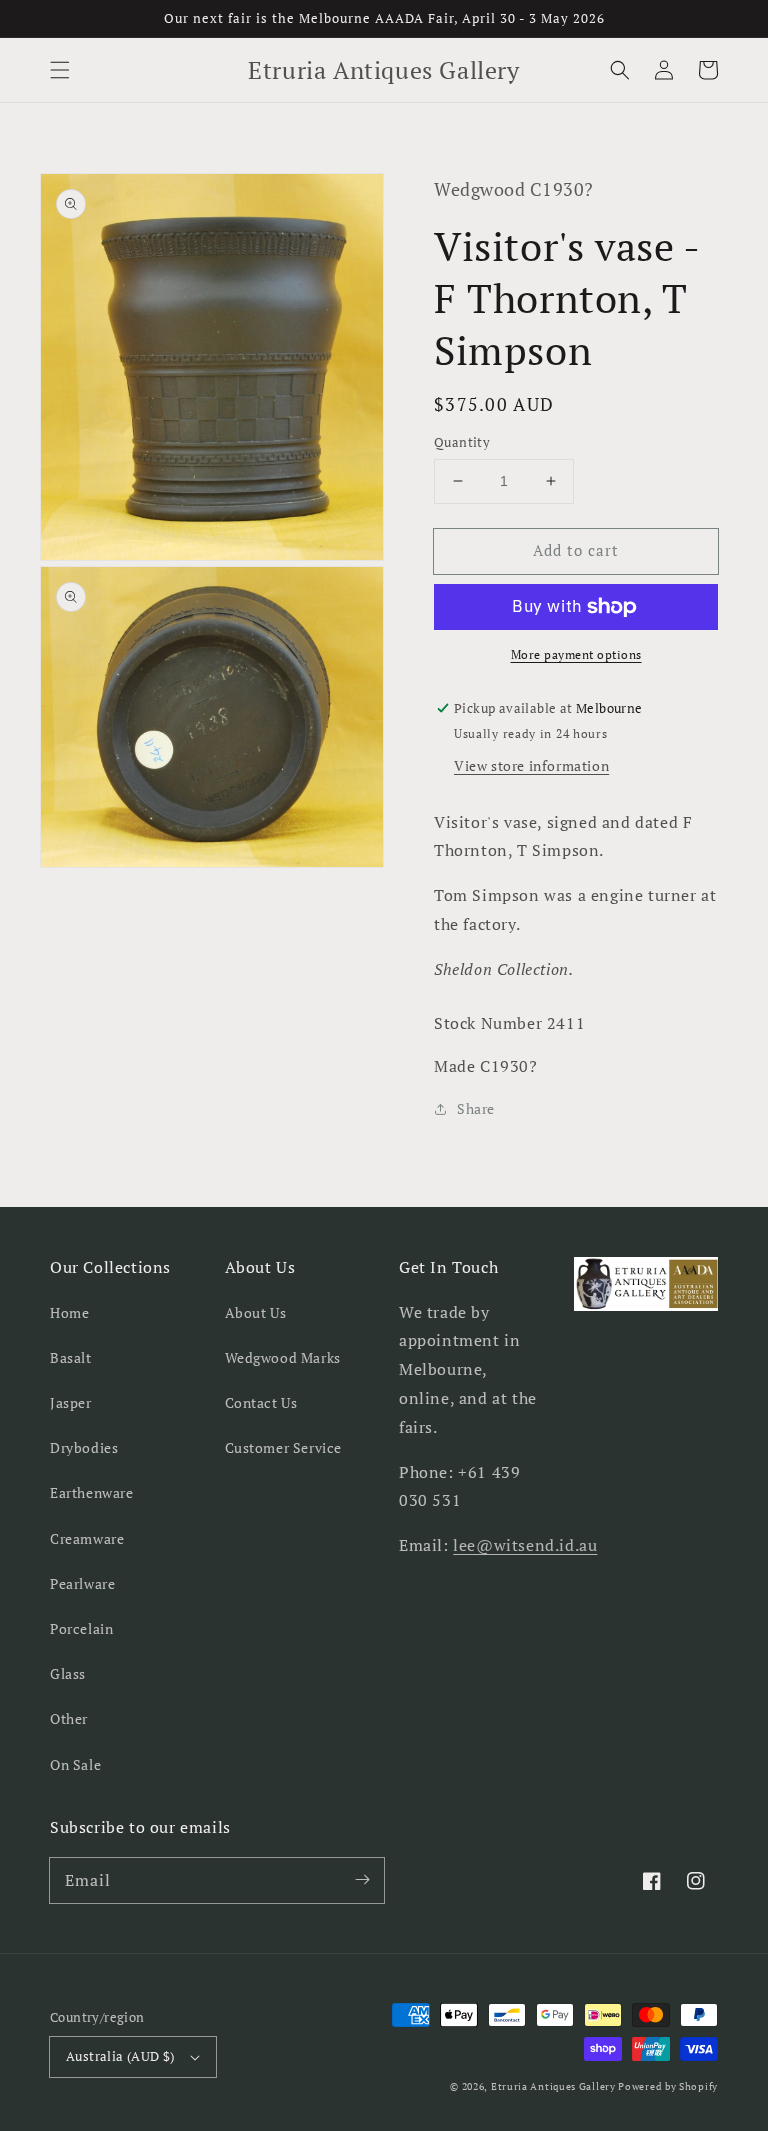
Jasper (71, 1402)
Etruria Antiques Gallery (555, 2086)
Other (69, 1718)
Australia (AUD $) (120, 2056)
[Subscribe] (362, 1880)
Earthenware (92, 1492)
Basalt (71, 1357)
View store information (531, 765)
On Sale (75, 1764)
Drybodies (84, 1447)
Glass (68, 1673)
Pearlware (82, 1583)
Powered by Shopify (668, 2086)
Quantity (462, 442)
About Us (256, 1312)
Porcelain (81, 1628)
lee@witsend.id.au (525, 1545)
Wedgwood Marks (283, 1357)
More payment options (576, 654)
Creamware (87, 1538)
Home (69, 1312)
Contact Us (261, 1402)
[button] (60, 70)
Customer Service (284, 1447)
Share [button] (476, 1108)
